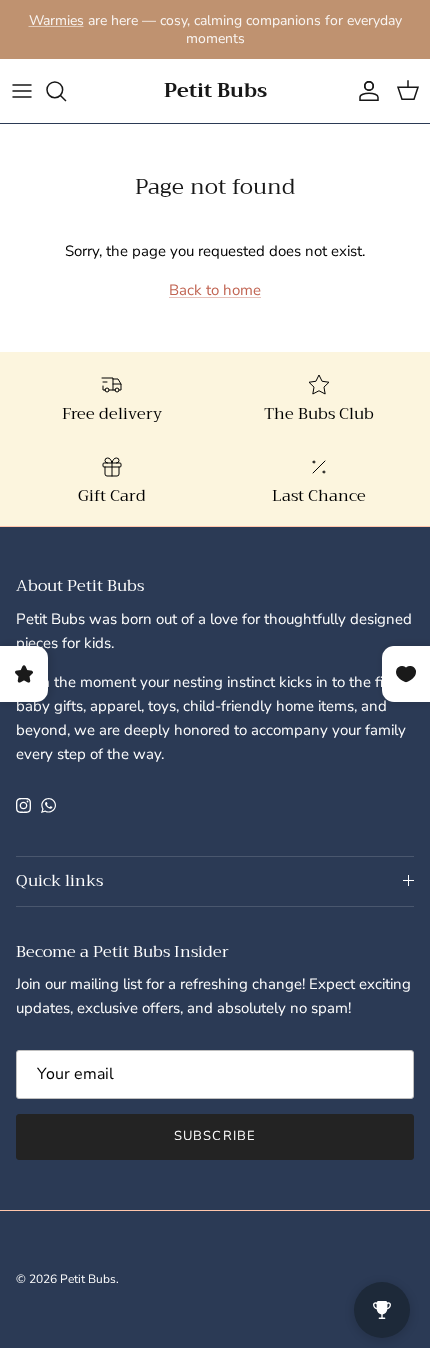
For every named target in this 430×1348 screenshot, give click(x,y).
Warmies (56, 20)
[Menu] (22, 91)
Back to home (215, 290)
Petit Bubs (88, 1279)
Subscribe (214, 1136)
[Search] (66, 91)
